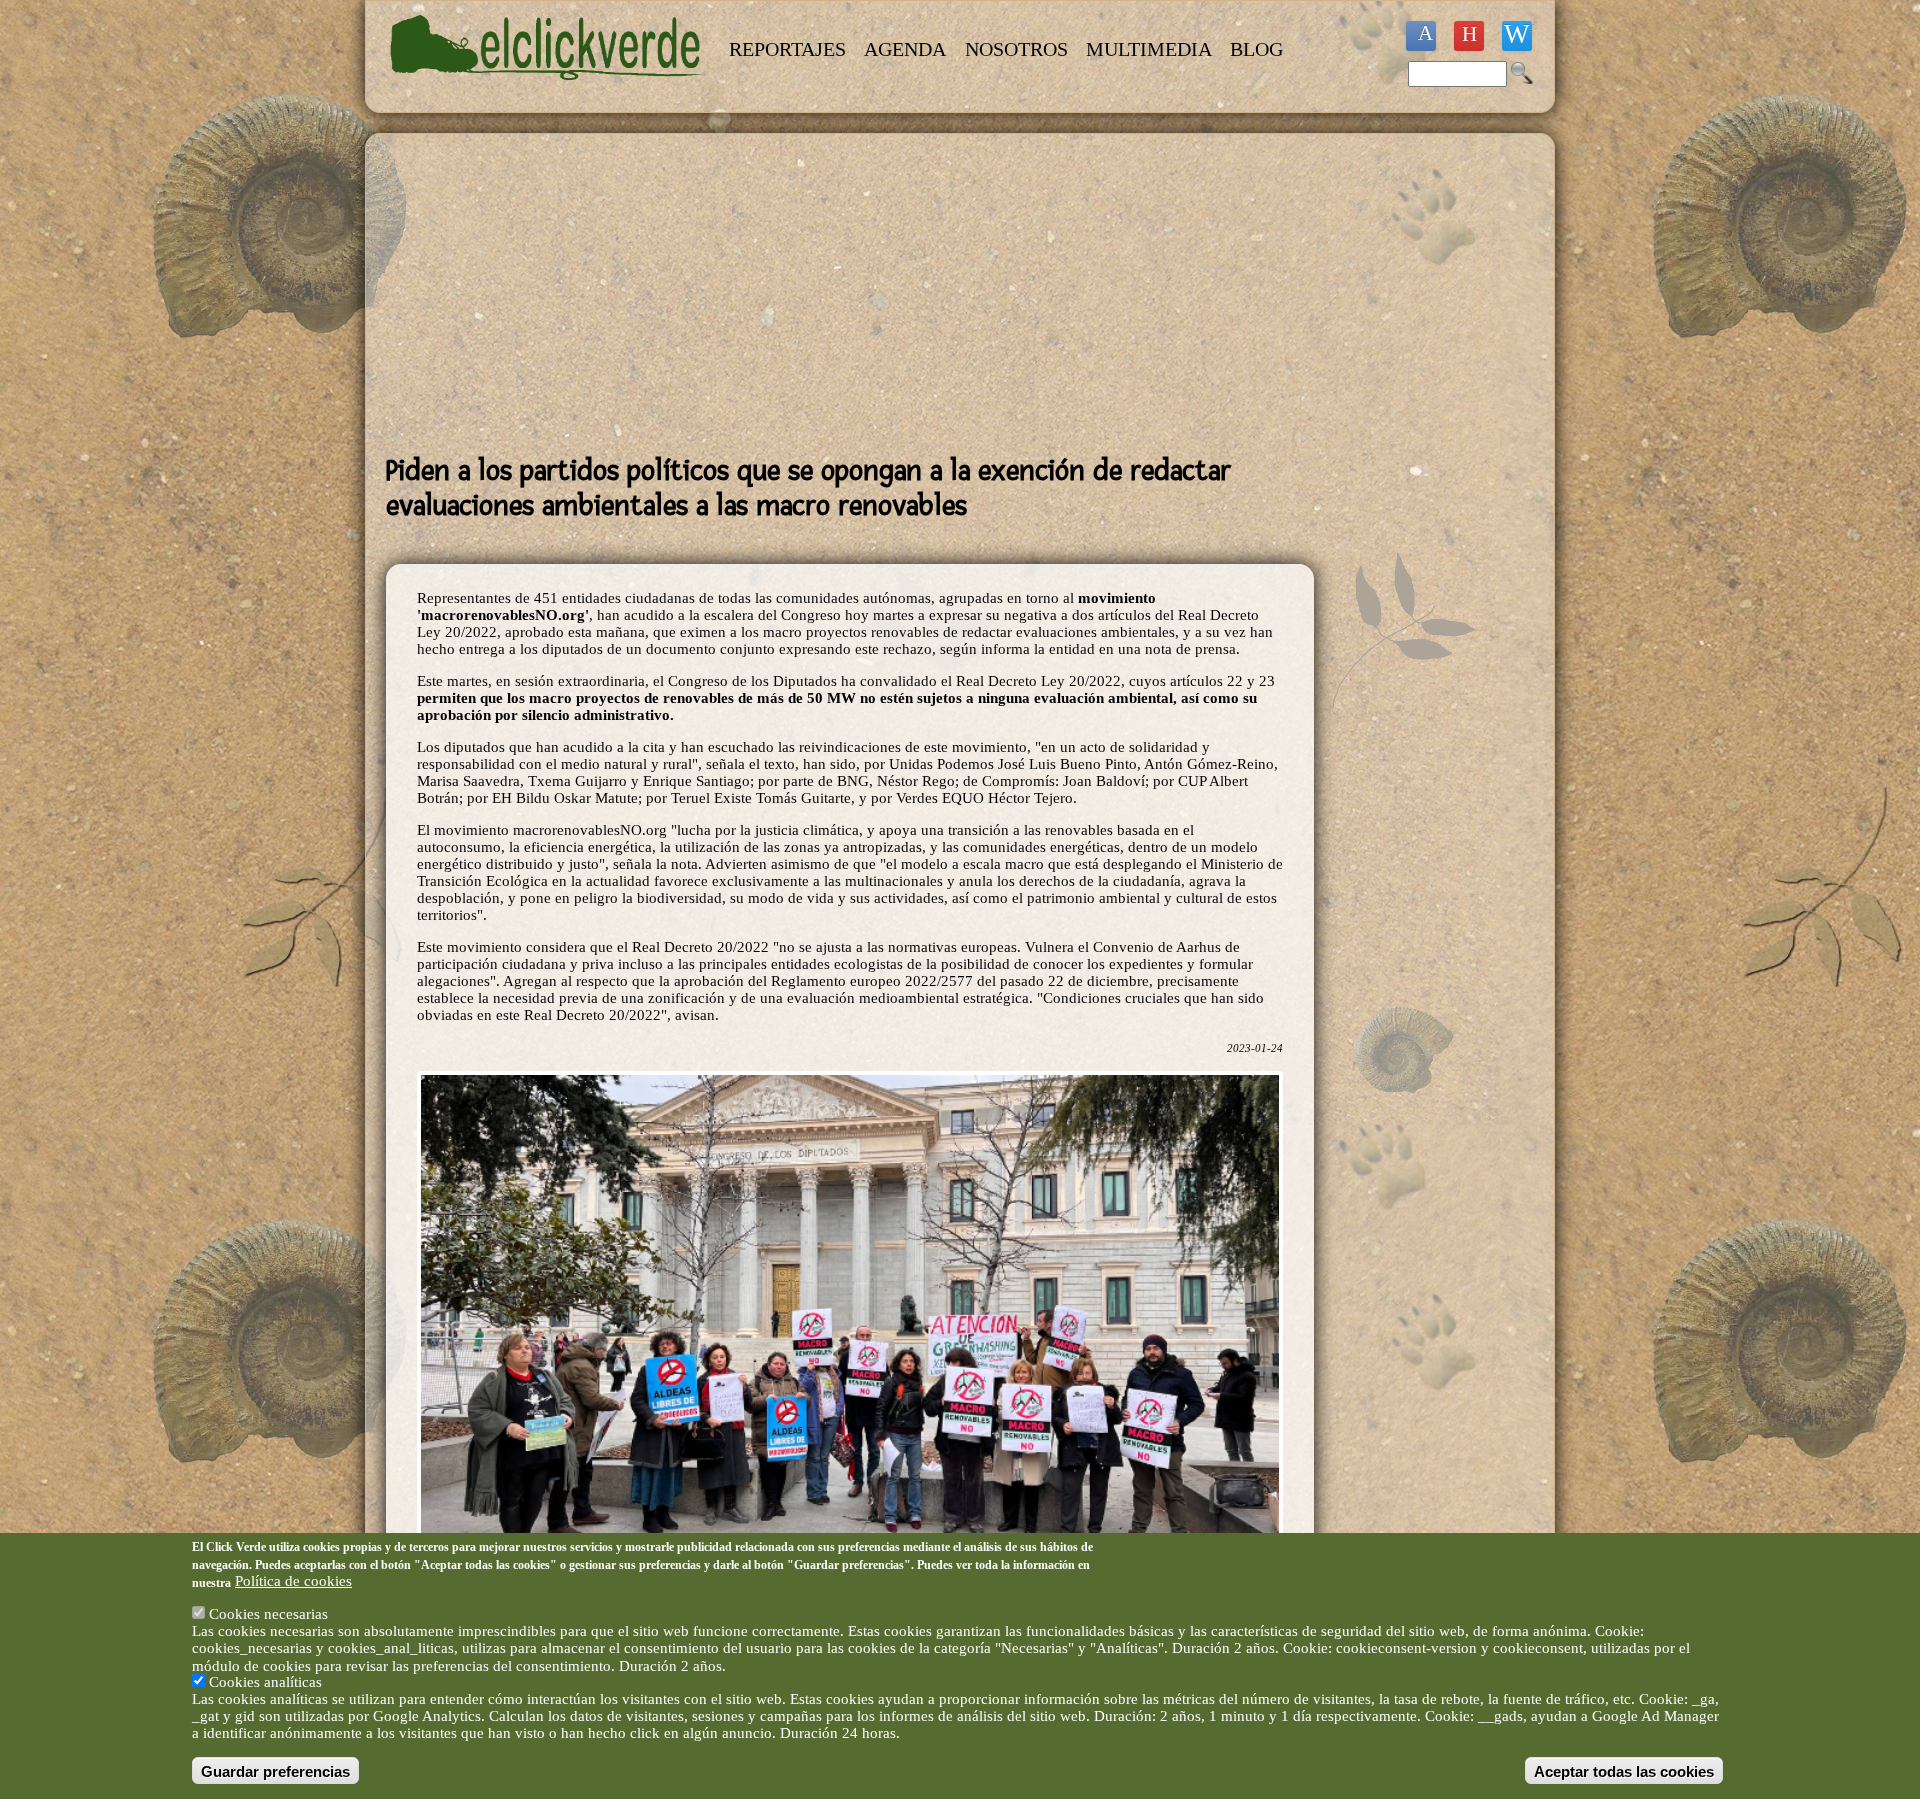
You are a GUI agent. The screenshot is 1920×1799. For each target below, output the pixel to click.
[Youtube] (1469, 36)
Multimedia (1149, 49)
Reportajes (787, 49)
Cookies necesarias (268, 1614)
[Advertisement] (850, 294)
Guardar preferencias (275, 1770)
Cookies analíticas (265, 1682)
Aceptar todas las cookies (1624, 1770)
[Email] (1517, 36)
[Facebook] (1421, 36)
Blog (1256, 49)
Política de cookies (293, 1581)
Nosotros (1016, 49)
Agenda (905, 49)
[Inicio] (548, 92)
